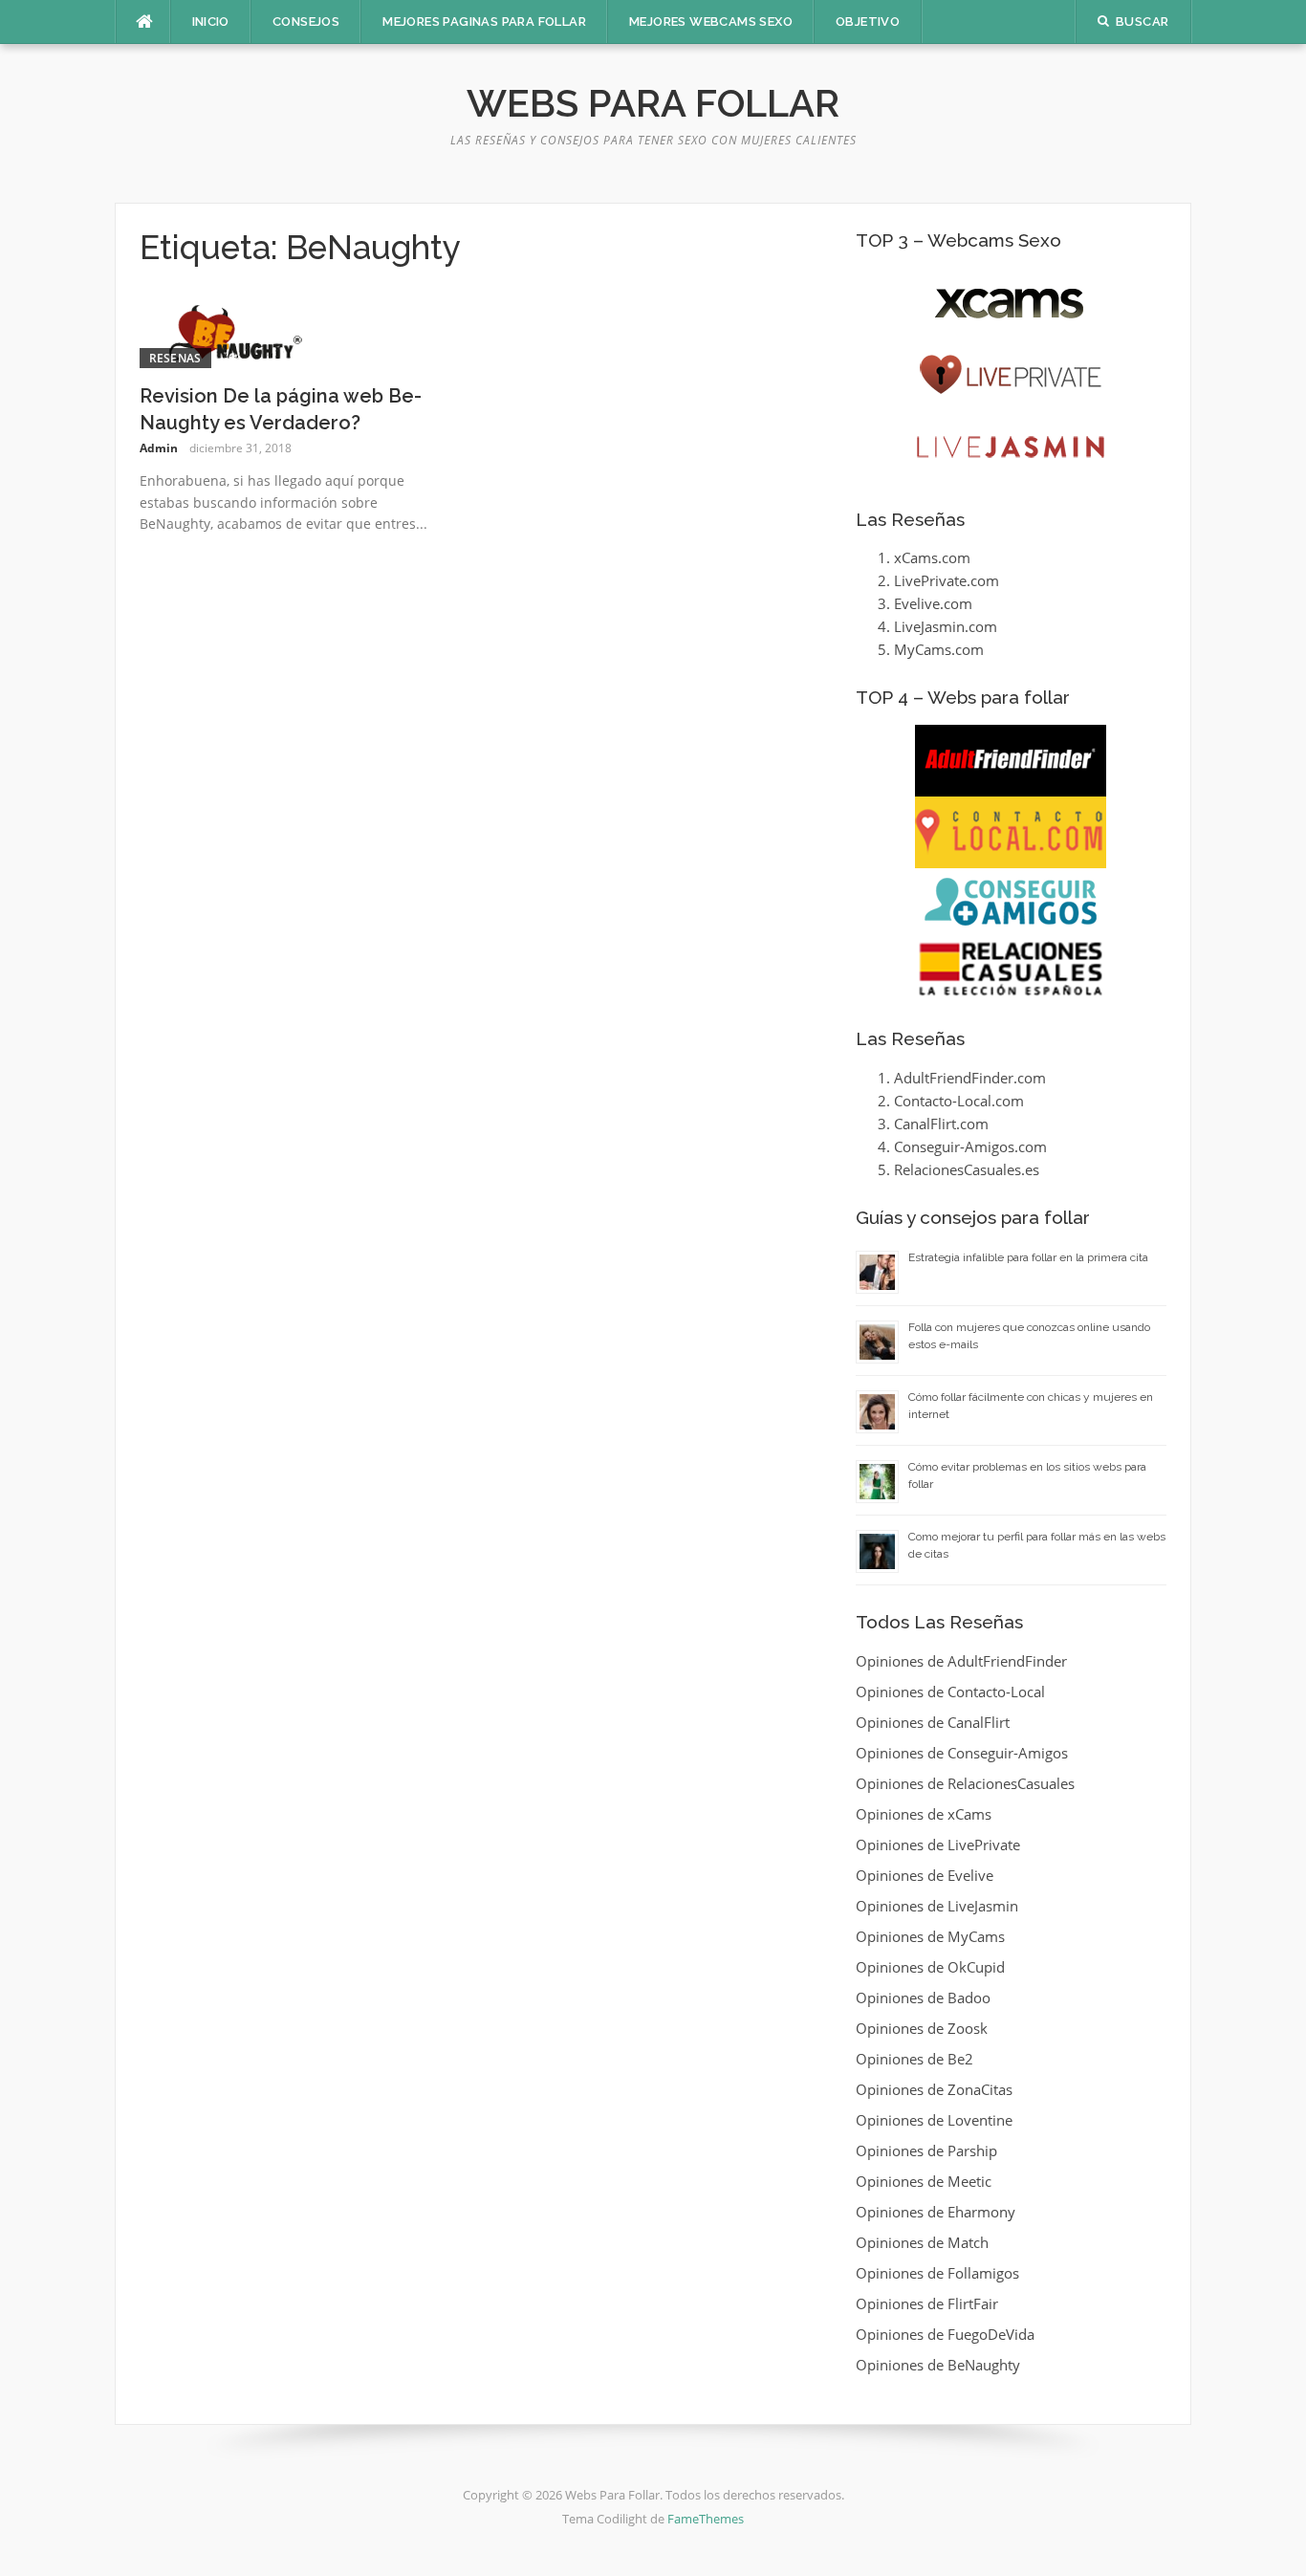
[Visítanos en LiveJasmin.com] (1011, 447)
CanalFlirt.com (941, 1124)
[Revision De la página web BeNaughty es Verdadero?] (235, 331)
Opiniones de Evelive (925, 1875)
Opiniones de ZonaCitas (934, 2089)
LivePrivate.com (947, 580)
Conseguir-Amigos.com (970, 1146)
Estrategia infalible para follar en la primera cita (1028, 1257)
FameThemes (706, 2519)
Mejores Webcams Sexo (711, 22)
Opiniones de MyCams (930, 1936)
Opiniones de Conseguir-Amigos (962, 1753)
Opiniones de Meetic (924, 2181)
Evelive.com (933, 603)
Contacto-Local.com (959, 1101)
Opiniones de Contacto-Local (950, 1692)
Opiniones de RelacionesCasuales (965, 1783)
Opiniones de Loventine (934, 2120)
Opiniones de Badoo (923, 1997)
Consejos (306, 22)
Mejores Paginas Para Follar (484, 22)
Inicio (211, 22)
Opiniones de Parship (926, 2150)
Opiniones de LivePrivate (938, 1845)
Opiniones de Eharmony (936, 2212)
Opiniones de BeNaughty (938, 2365)
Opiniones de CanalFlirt (933, 1722)
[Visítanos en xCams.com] (1011, 304)
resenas (175, 358)
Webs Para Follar (653, 103)
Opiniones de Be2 (914, 2059)
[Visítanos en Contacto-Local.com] (1011, 832)
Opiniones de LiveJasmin (937, 1906)
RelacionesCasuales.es (967, 1169)
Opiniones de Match (922, 2242)
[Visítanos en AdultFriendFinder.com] (1011, 761)
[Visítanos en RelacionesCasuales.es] (1011, 969)
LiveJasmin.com (946, 626)
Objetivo (868, 22)
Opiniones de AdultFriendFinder (961, 1661)
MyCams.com (939, 649)
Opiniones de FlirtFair (927, 2303)
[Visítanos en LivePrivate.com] (1011, 375)
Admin (159, 448)
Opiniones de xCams (924, 1814)
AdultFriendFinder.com (970, 1078)
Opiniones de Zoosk (922, 2028)
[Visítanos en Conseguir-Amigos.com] (1011, 902)
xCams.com (932, 557)
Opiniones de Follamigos (937, 2273)
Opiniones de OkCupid (930, 1967)
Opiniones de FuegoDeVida (945, 2334)
